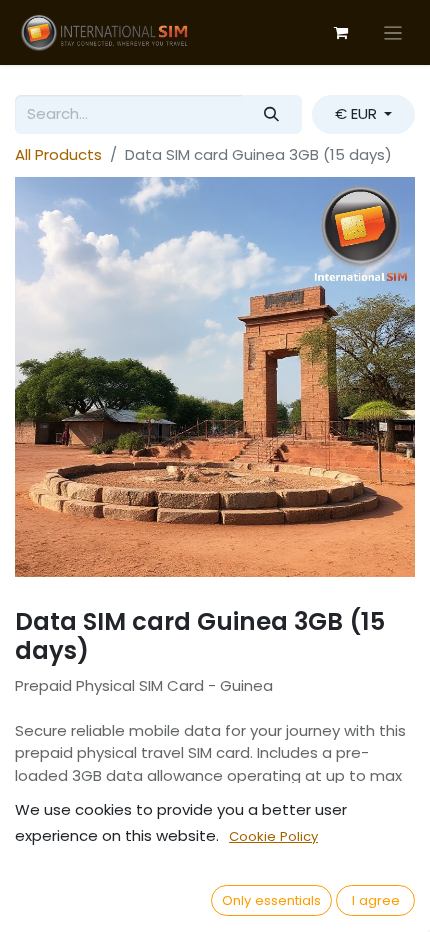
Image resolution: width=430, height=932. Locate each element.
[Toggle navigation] (393, 32)
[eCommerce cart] (341, 33)
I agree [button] (376, 900)
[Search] (272, 114)
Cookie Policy (273, 836)
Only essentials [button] (271, 900)
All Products (58, 154)
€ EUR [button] (358, 113)
